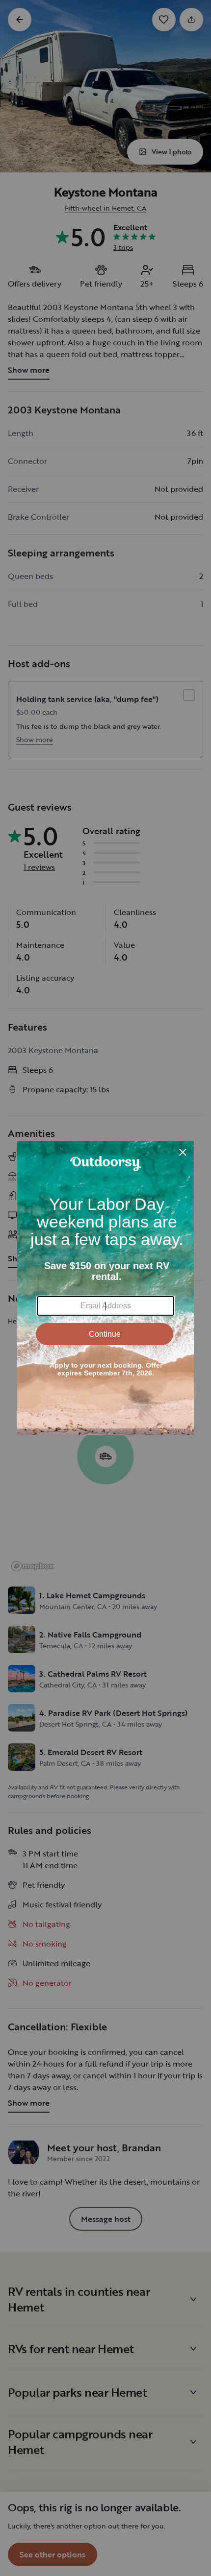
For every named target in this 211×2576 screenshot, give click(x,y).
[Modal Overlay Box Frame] (105, 1288)
